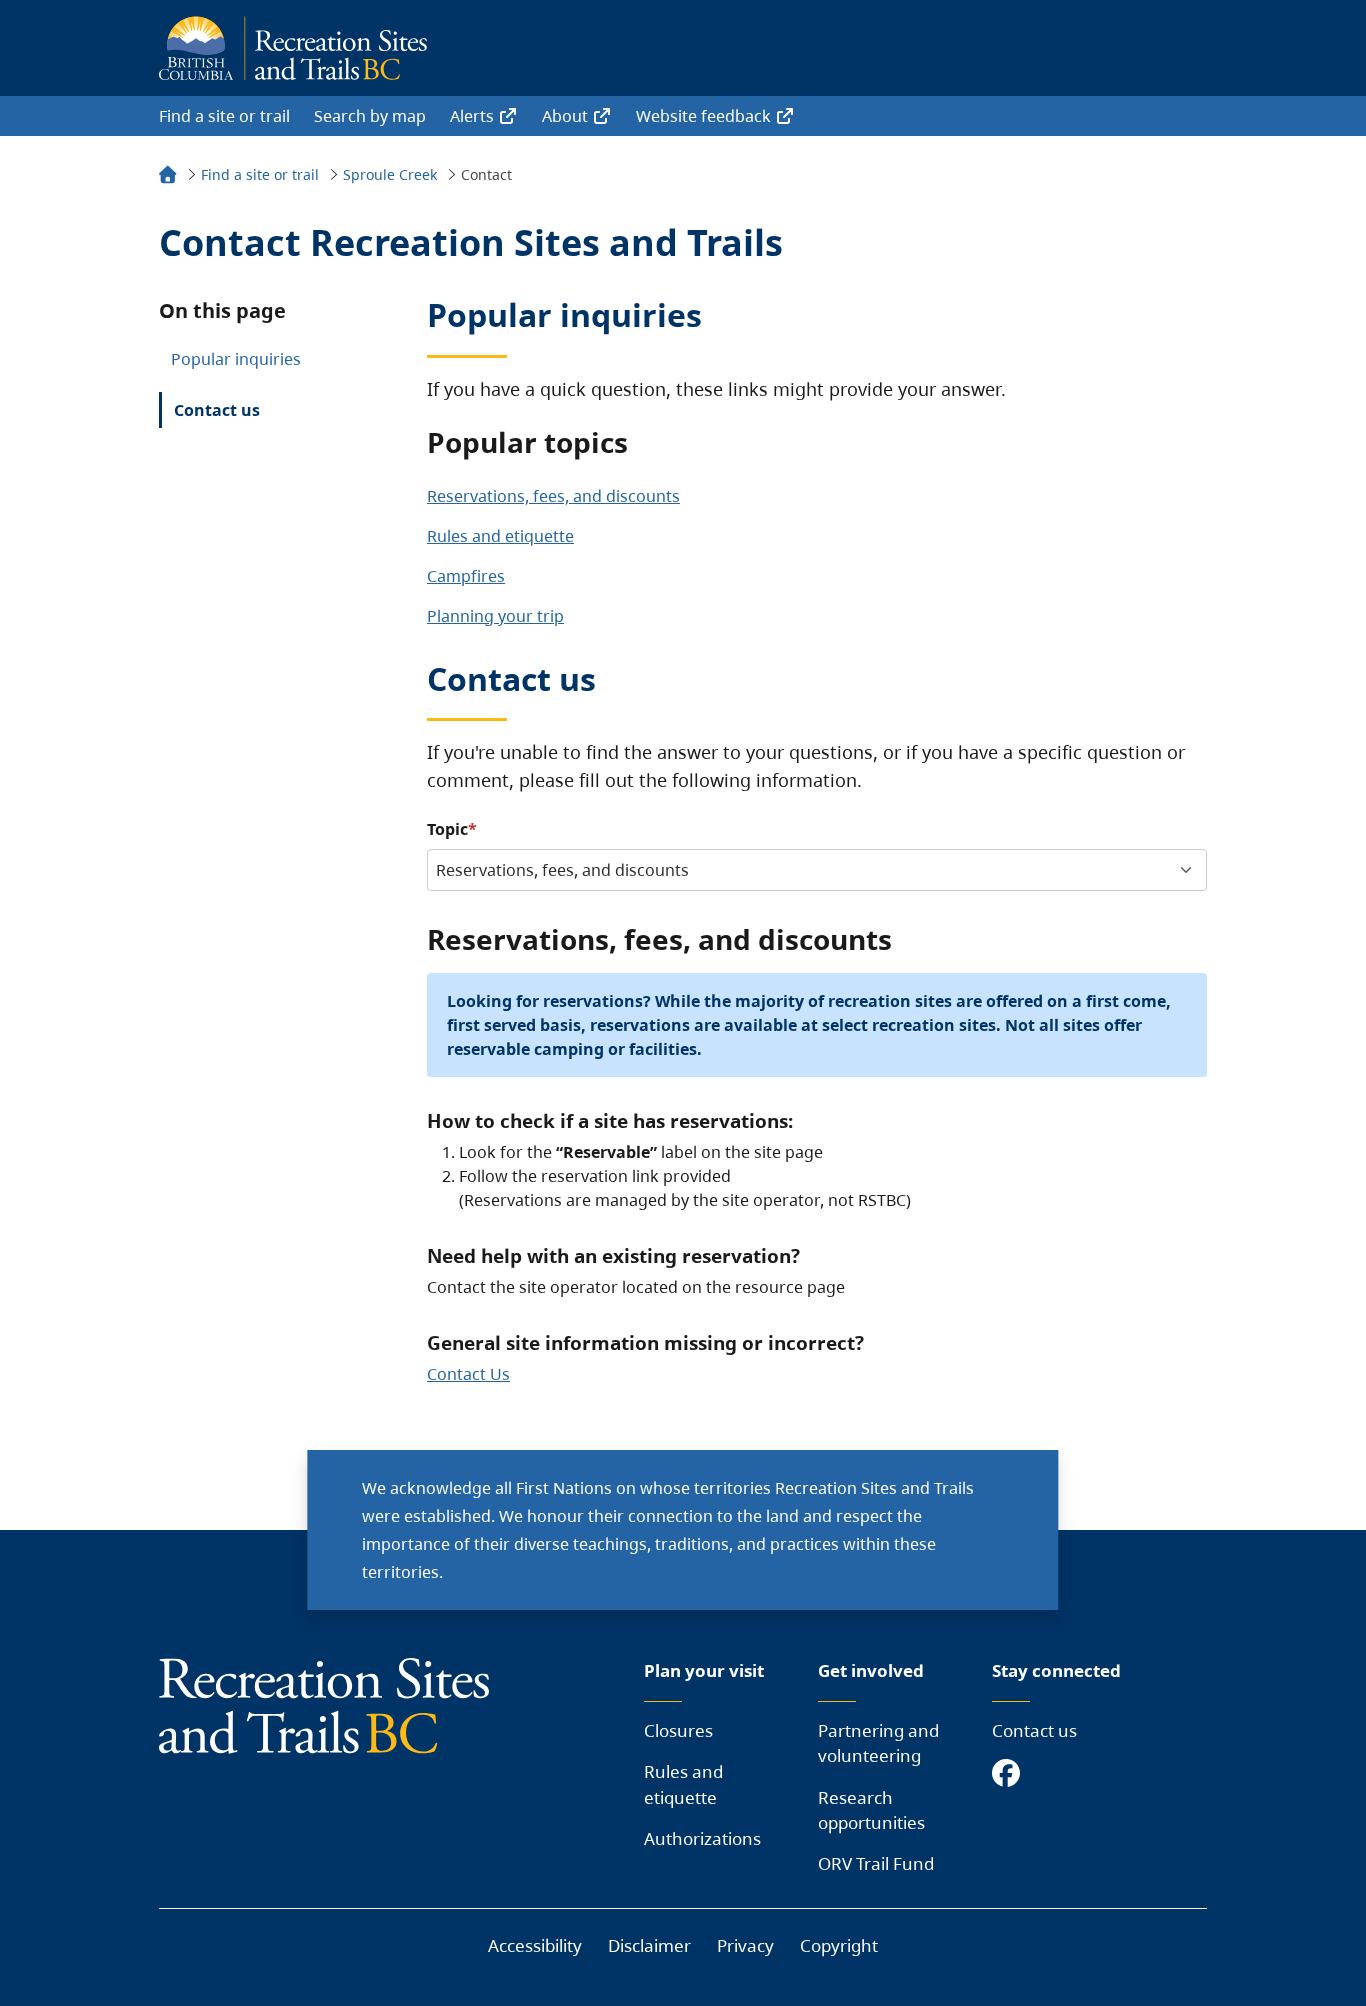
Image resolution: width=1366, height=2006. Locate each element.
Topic (447, 829)
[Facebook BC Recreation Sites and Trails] (1011, 1774)
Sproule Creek (390, 174)
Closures (678, 1730)
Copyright (839, 1945)
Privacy (745, 1945)
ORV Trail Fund (876, 1863)
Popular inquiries (236, 359)
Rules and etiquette (500, 536)
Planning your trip (495, 616)
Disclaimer (649, 1945)
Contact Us (468, 1374)
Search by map (370, 116)
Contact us (217, 410)
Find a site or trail (224, 116)
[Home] (168, 177)
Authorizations (702, 1838)
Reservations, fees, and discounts (553, 496)
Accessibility (535, 1945)
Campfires (466, 576)
